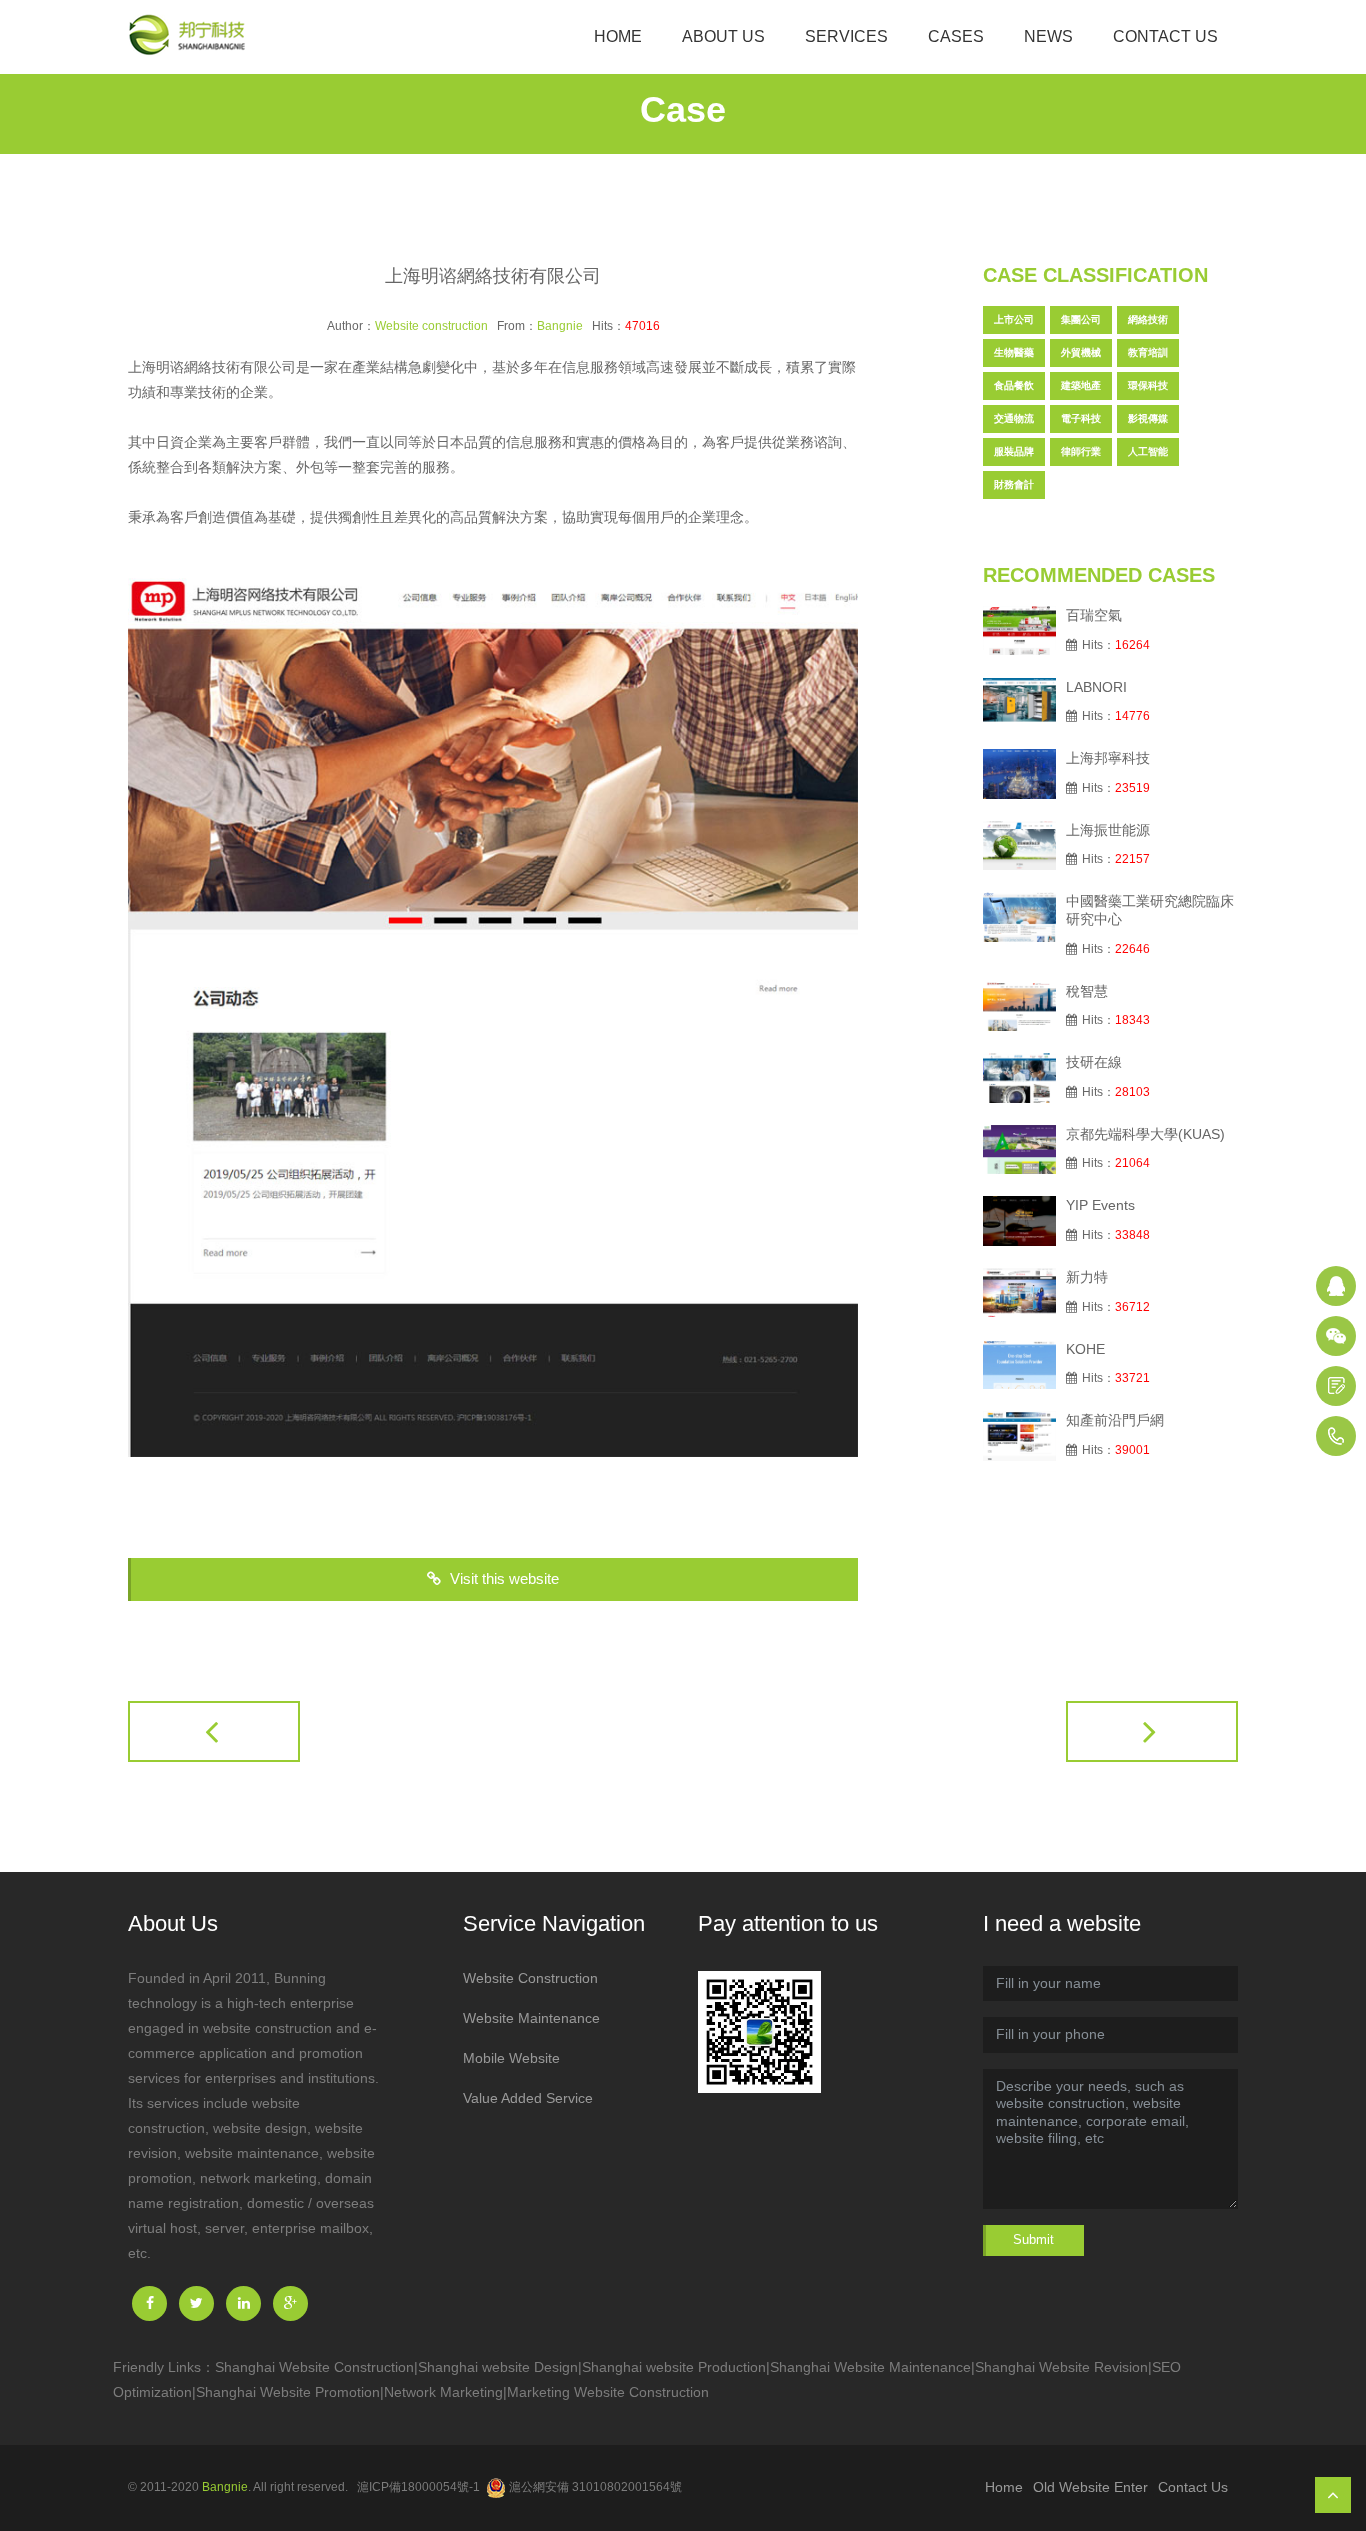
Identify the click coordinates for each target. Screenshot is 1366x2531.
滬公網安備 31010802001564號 (595, 2487)
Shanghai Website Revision (1061, 2367)
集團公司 (1081, 319)
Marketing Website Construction (608, 2392)
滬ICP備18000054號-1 (418, 2487)
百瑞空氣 (1094, 615)
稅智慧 (1087, 991)
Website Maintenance (531, 2018)
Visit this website (502, 1578)
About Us (723, 36)
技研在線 (1094, 1062)
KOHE (1085, 1349)
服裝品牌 (1014, 451)
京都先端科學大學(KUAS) (1145, 1134)
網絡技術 (1148, 319)
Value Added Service (528, 2098)
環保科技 (1148, 385)
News (1048, 36)
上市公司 (1014, 319)
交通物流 (1014, 418)
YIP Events (1100, 1205)
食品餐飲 (1014, 385)
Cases (956, 36)
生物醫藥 (1014, 352)
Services (846, 36)
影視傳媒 (1148, 418)
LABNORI (1096, 687)
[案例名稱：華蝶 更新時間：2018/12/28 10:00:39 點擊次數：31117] (1152, 1731)
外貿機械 (1081, 352)
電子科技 (1081, 418)
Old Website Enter (1090, 2487)
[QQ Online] (1336, 1286)
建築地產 (1081, 385)
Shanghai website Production (674, 2367)
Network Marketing (443, 2392)
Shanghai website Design (498, 2367)
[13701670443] (1336, 1436)
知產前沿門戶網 (1115, 1420)
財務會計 (1014, 484)
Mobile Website (511, 2058)
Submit (1033, 2239)
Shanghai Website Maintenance (870, 2367)
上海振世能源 (1108, 830)
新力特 (1087, 1277)
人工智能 (1148, 451)
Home (618, 36)
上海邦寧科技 (1108, 758)
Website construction (431, 326)
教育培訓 (1148, 352)
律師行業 (1081, 451)
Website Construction (530, 1978)
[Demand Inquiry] (1336, 1386)
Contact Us (1165, 36)
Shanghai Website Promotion (288, 2392)
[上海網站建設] (193, 37)
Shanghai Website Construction (314, 2367)
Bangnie (560, 326)
